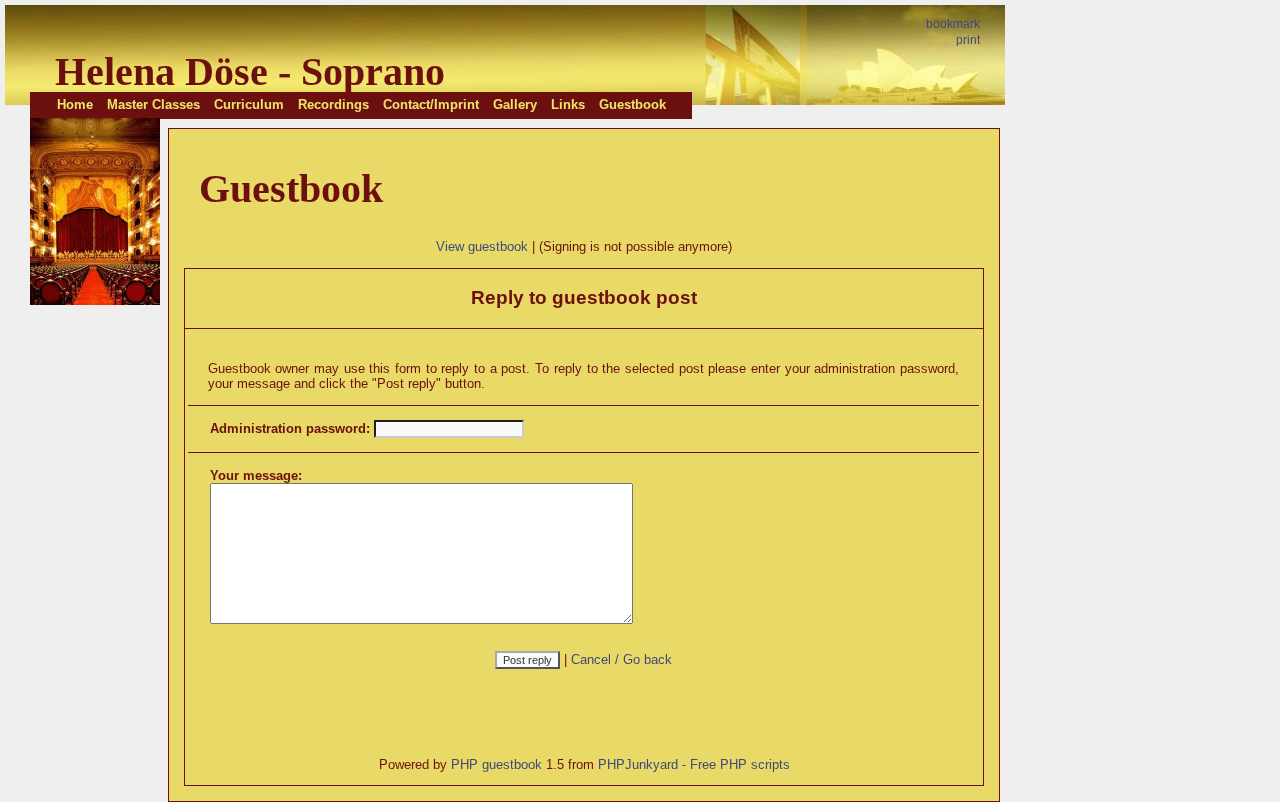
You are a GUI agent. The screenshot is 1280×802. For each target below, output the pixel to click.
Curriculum (249, 104)
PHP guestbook (496, 764)
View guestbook (482, 246)
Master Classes (153, 104)
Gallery (515, 104)
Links (568, 104)
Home (75, 104)
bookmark (953, 24)
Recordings (333, 104)
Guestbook (632, 104)
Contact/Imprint (431, 104)
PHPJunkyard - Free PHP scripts (694, 764)
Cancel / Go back (621, 659)
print (968, 40)
